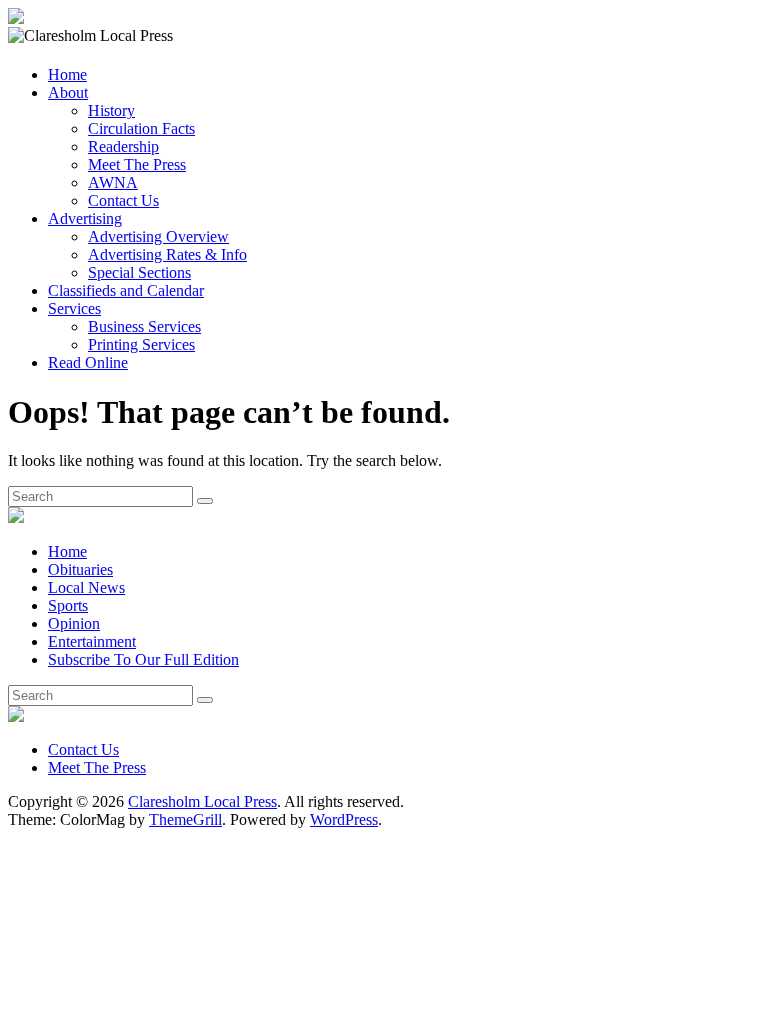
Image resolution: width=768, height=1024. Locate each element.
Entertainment (92, 641)
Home (67, 74)
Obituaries (80, 569)
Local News (86, 587)
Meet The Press (137, 164)
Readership (123, 146)
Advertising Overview (158, 236)
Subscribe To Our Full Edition (143, 659)
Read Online (88, 362)
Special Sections (139, 272)
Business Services (144, 326)
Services (74, 308)
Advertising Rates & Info (167, 254)
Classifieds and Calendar (126, 290)
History (111, 110)
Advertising (85, 218)
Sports (68, 605)
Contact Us (123, 200)
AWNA (113, 182)
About (68, 92)
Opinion (74, 623)
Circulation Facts (141, 128)
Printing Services (141, 344)
